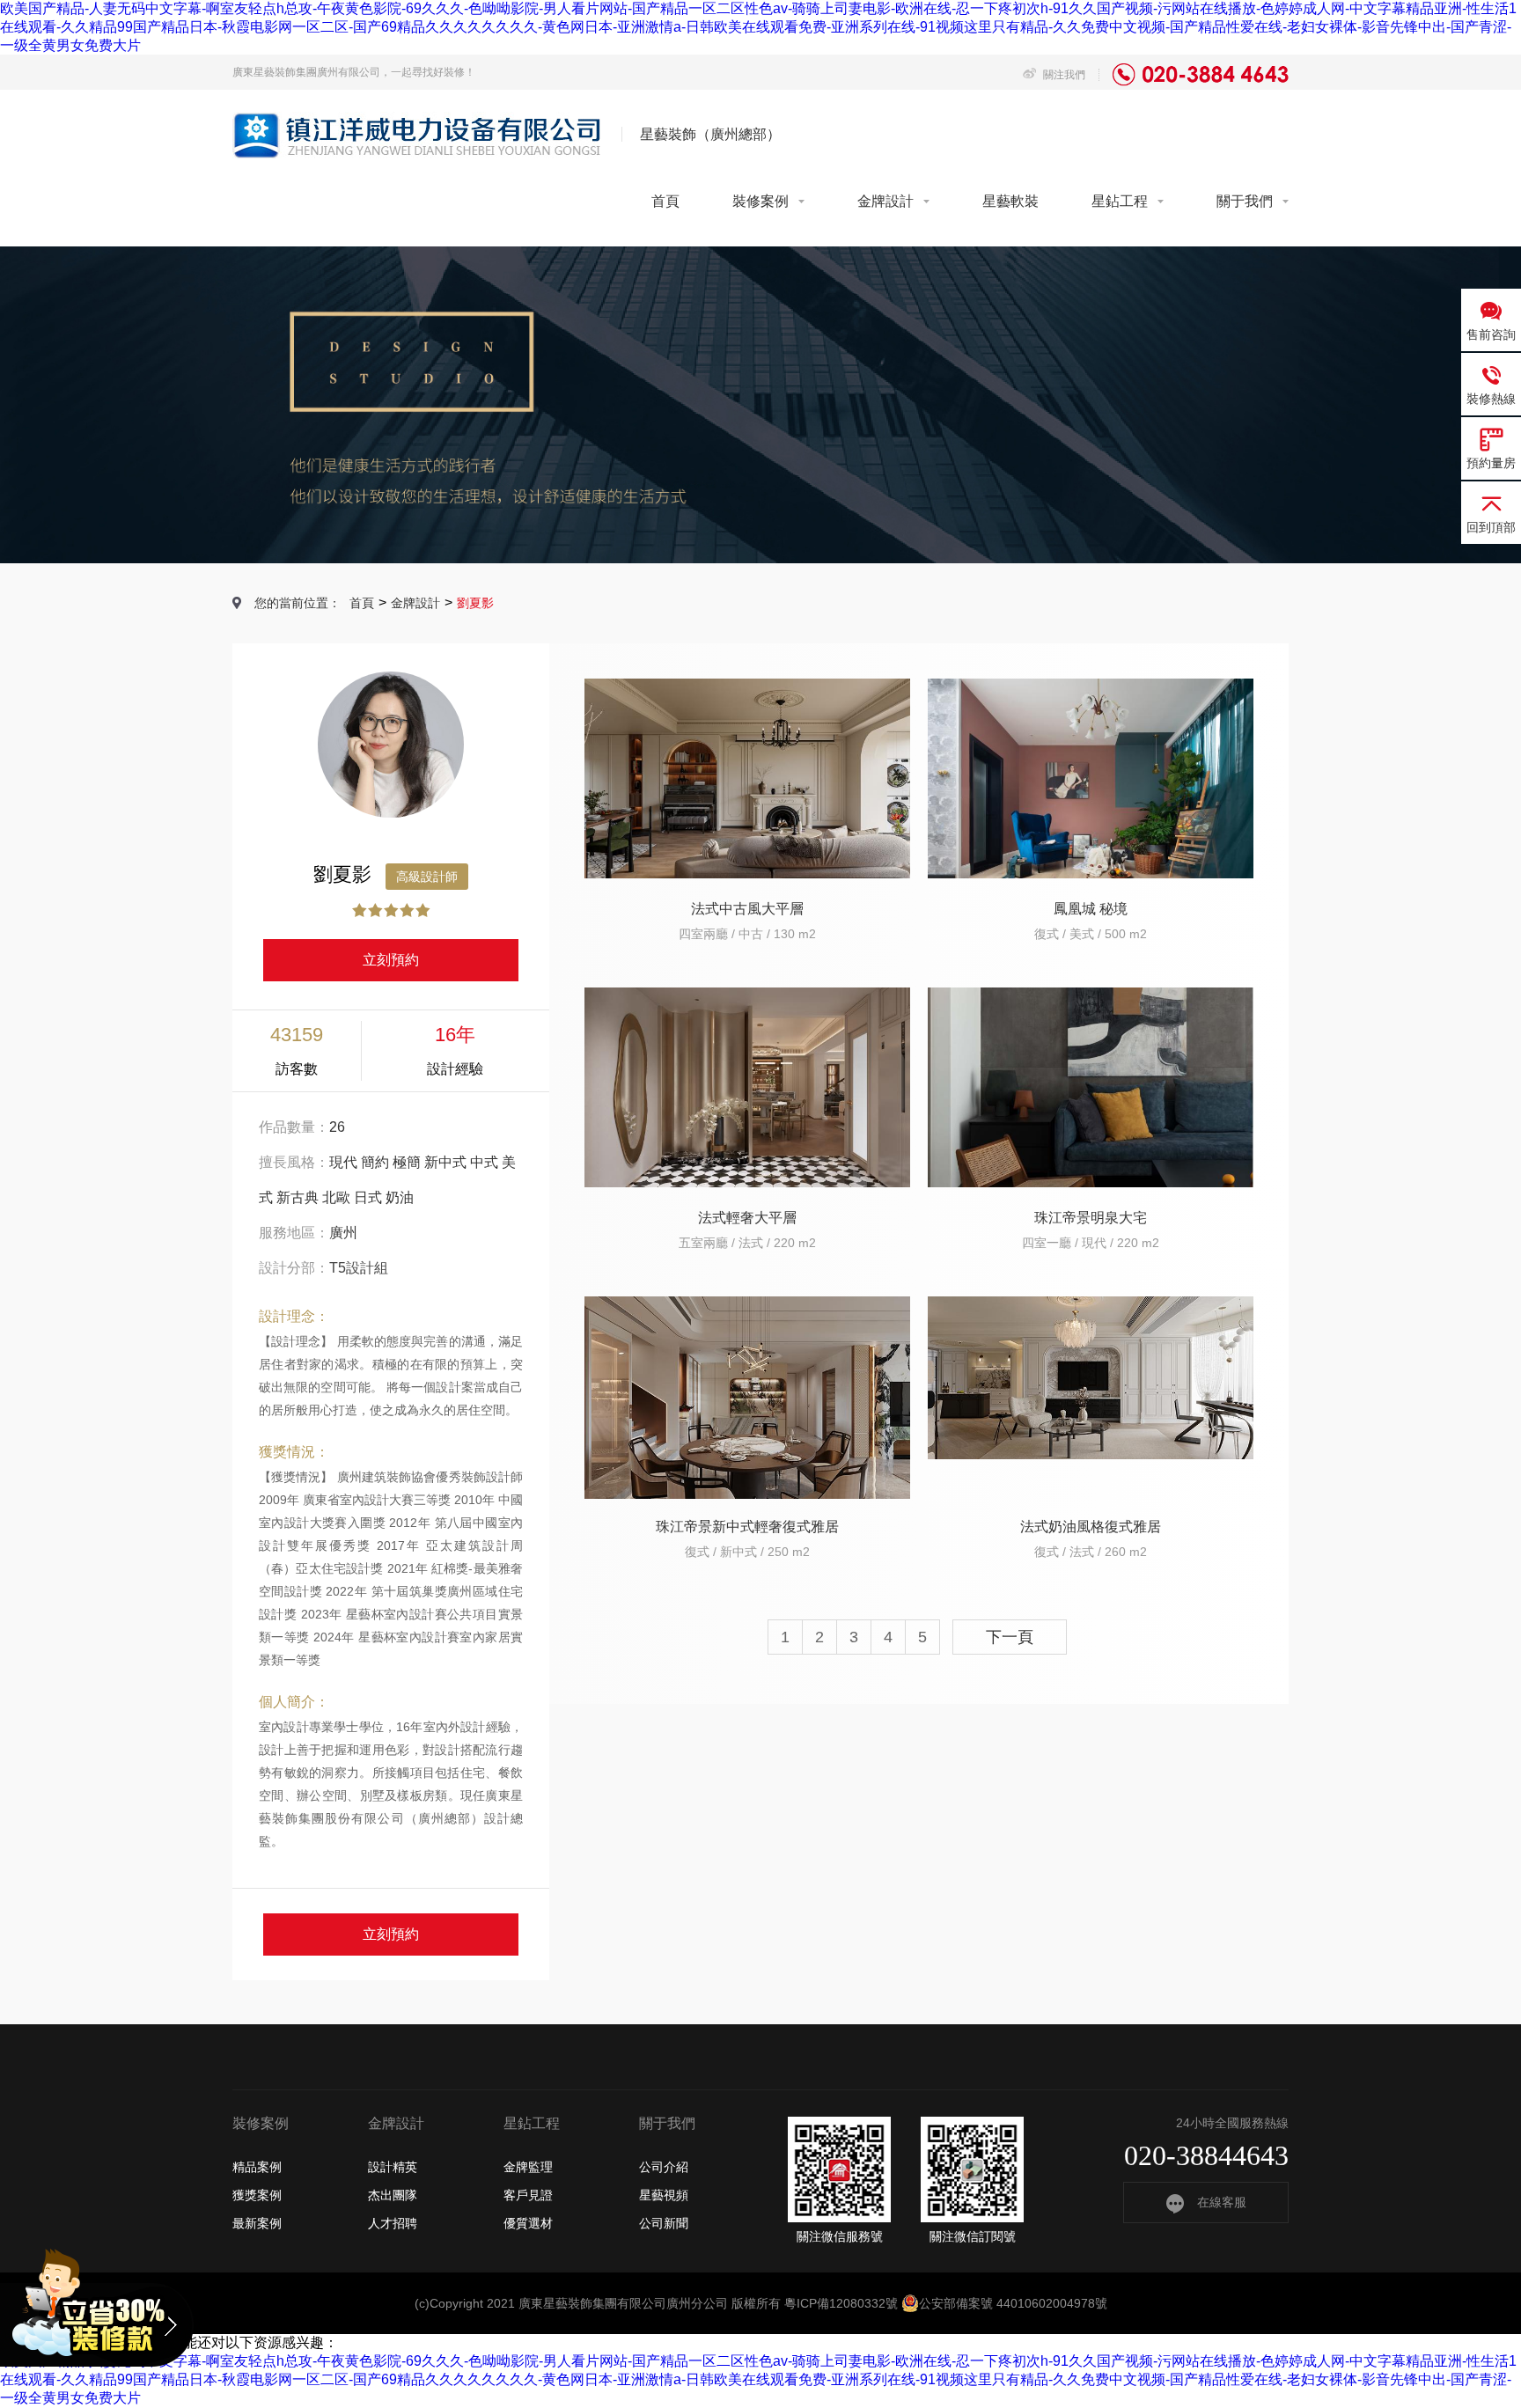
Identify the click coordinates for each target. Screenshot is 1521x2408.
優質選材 (528, 2223)
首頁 (665, 201)
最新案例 (257, 2223)
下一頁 (1010, 1637)
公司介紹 (664, 2167)
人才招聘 (393, 2223)
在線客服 (1222, 2202)
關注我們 (1063, 75)
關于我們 (1245, 201)
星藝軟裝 (1010, 201)
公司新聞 (664, 2223)
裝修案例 (760, 201)
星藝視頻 (664, 2195)
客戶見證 (528, 2195)
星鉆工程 (1120, 201)
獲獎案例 (257, 2195)
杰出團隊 (393, 2195)
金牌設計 (885, 201)
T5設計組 (359, 1268)
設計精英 (393, 2167)
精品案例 (257, 2167)
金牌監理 (528, 2167)
